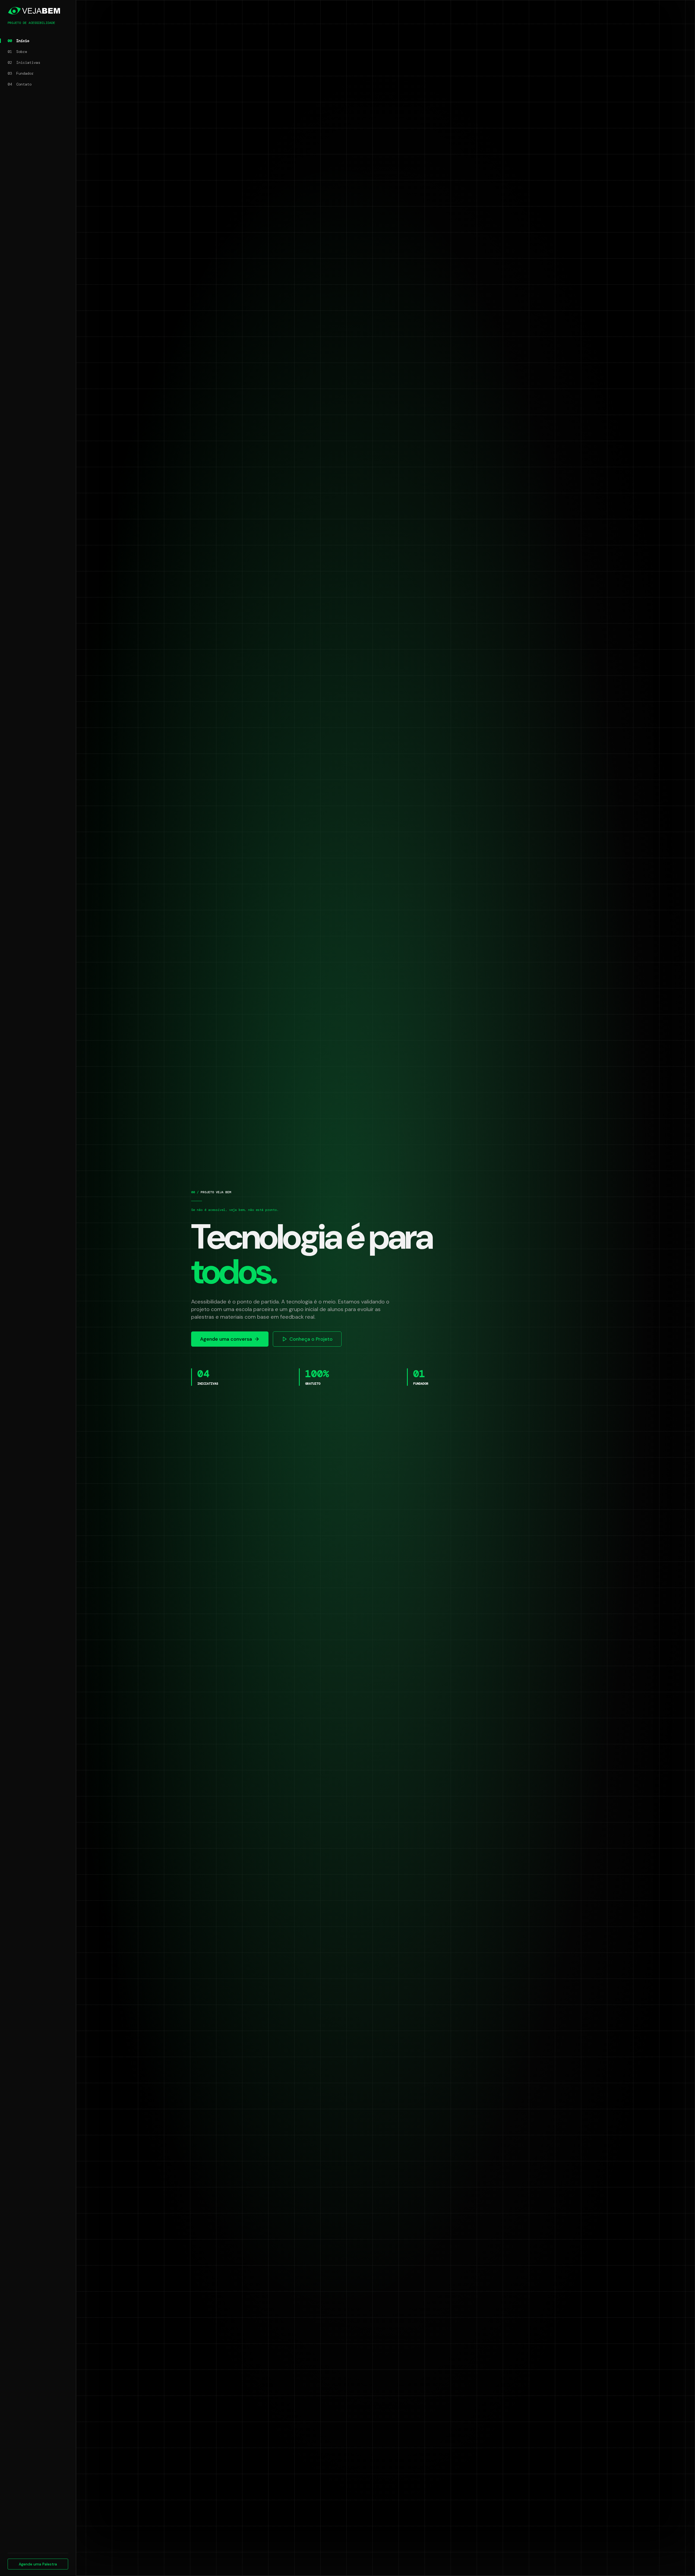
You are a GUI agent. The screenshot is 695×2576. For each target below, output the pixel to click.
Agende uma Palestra (38, 2564)
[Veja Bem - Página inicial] (38, 11)
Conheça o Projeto (311, 1339)
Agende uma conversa (226, 1339)
